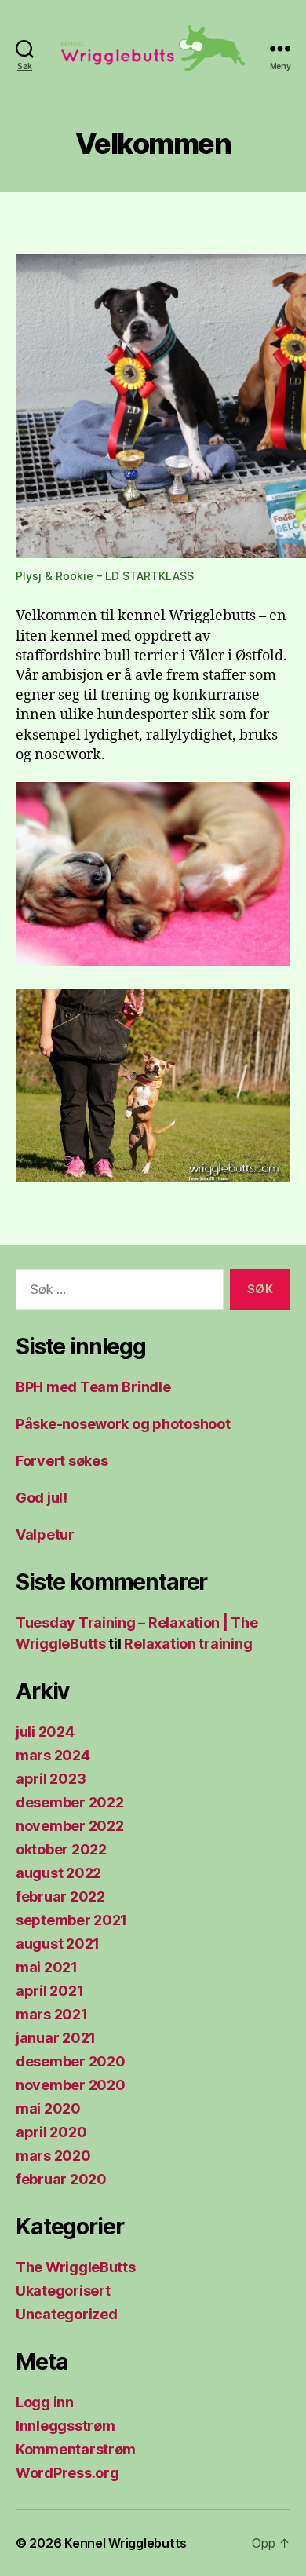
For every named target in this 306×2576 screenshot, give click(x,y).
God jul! (42, 1498)
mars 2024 (53, 1755)
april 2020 (51, 2132)
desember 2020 (71, 2061)
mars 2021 (52, 2014)
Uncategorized (67, 2314)
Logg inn (45, 2402)
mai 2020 (48, 2108)
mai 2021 (47, 1967)
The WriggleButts (76, 2267)
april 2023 (51, 1779)
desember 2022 (70, 1802)
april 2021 (49, 1991)
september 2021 (71, 1920)
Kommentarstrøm (76, 2449)
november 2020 (71, 2085)
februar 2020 (61, 2179)
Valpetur (45, 1535)
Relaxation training (188, 1644)
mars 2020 (53, 2156)
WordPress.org (67, 2473)
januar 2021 (56, 2038)
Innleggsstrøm (66, 2426)
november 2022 (70, 1826)
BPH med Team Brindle (93, 1387)
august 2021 (58, 1944)
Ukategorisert (63, 2291)
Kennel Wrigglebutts (126, 2543)
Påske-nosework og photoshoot (123, 1424)
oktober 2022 (61, 1849)
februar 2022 (60, 1896)
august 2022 (58, 1873)
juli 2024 (45, 1732)
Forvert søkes (62, 1461)
